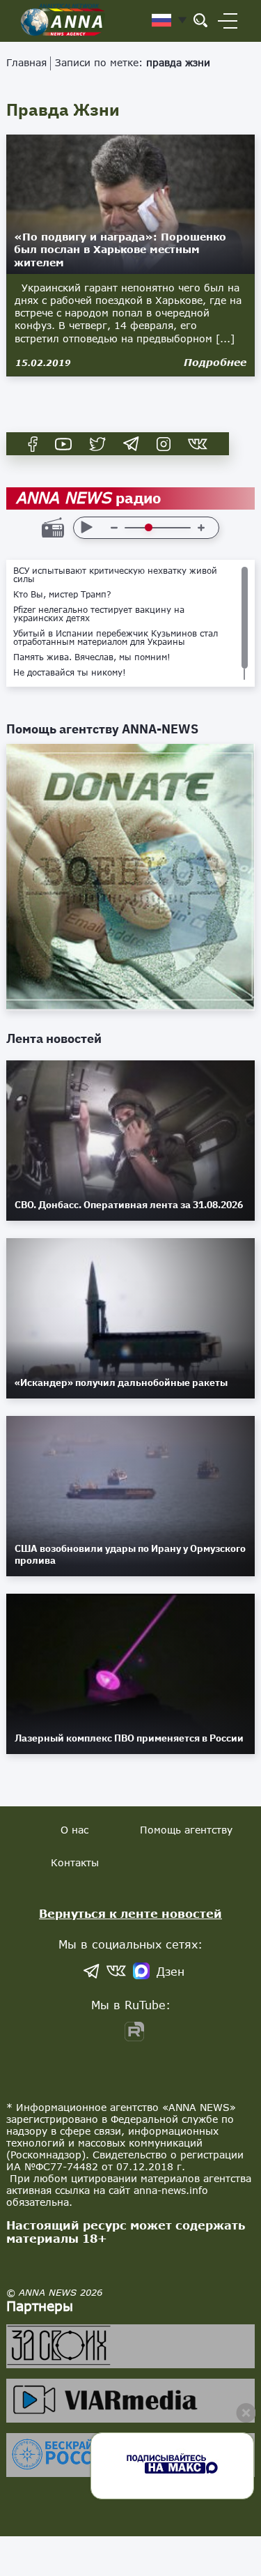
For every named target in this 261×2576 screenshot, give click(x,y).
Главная (26, 62)
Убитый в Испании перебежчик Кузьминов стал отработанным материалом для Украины (116, 638)
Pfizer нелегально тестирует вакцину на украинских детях (99, 614)
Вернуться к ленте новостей (130, 1913)
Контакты (75, 1862)
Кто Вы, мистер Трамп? (62, 595)
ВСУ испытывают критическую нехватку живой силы (115, 575)
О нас (74, 1830)
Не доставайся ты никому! (70, 673)
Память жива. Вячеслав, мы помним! (92, 657)
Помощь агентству (186, 1830)
